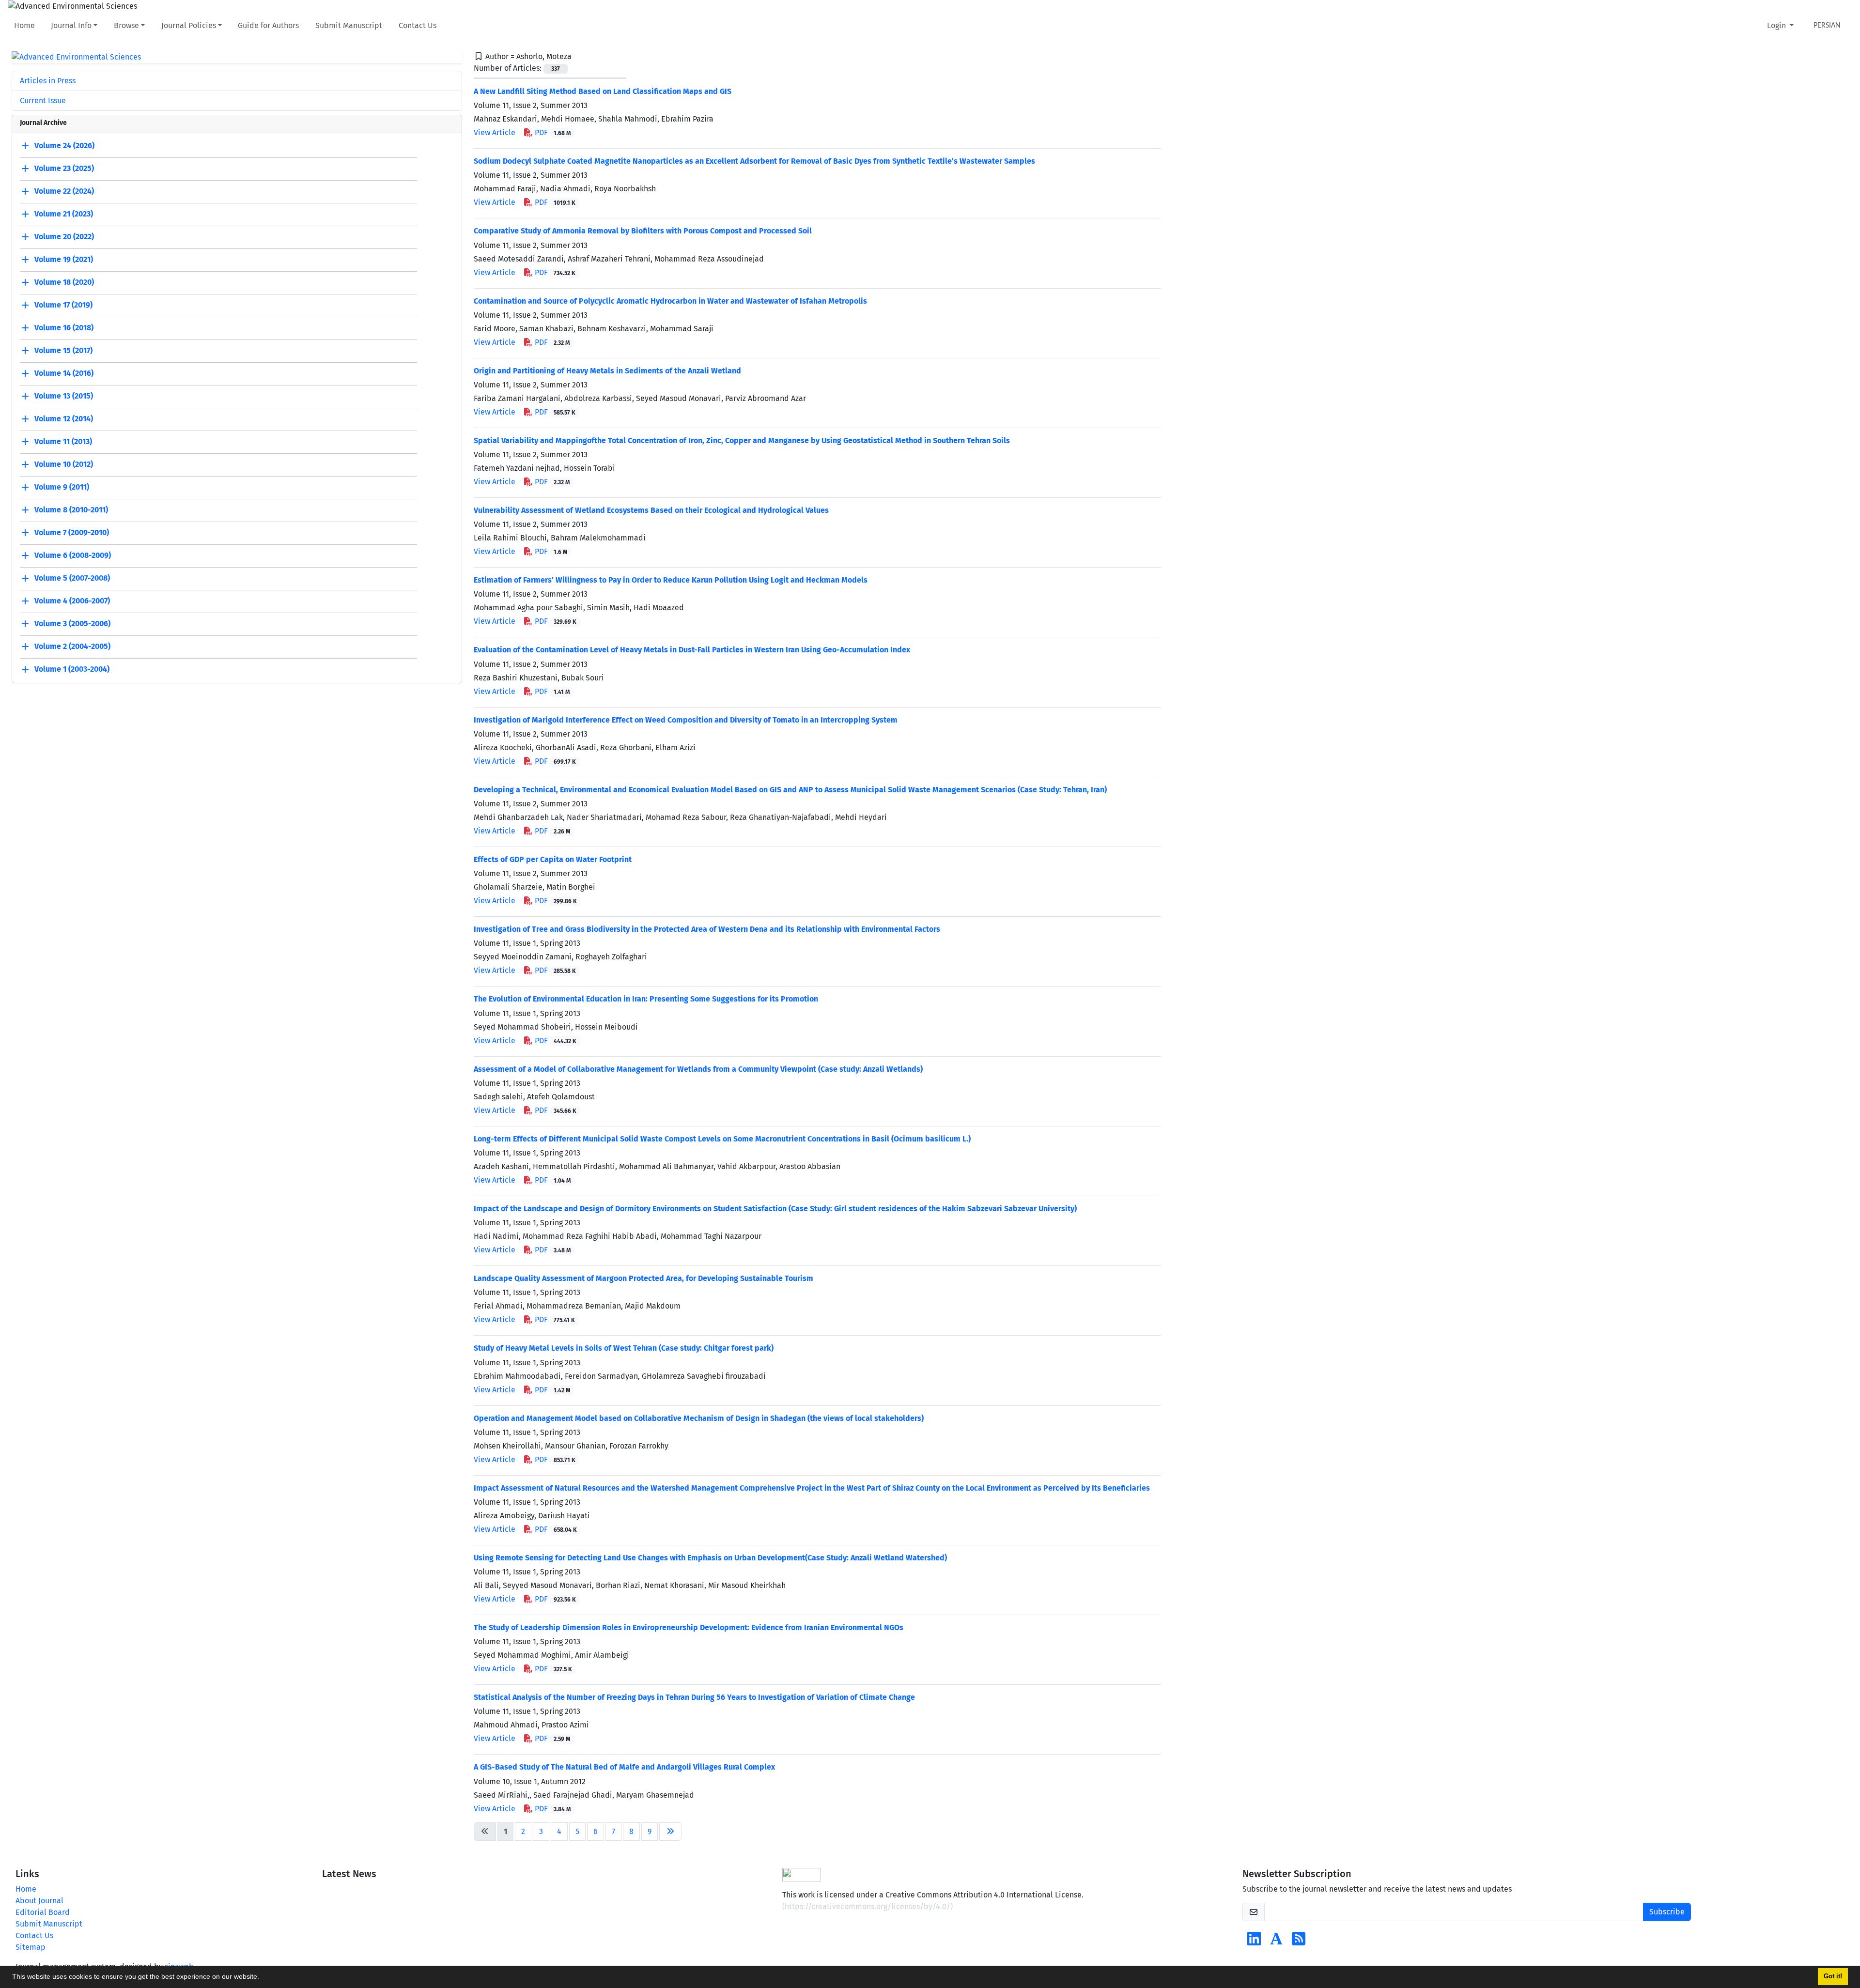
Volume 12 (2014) (64, 419)
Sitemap (31, 1947)
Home (24, 25)
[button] (263, 1978)
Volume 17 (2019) (63, 305)
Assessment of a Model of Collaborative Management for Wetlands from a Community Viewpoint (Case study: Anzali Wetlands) (698, 1069)
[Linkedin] (1254, 1942)
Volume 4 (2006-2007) (72, 601)
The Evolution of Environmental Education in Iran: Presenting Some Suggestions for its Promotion (646, 999)
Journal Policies (189, 25)
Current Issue (43, 100)
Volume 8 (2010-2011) (71, 510)
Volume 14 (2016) (64, 374)
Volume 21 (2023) (64, 214)
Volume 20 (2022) (64, 237)
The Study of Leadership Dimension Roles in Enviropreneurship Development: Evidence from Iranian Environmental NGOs (689, 1627)
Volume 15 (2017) (63, 351)
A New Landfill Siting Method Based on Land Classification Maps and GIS (603, 91)
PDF (552, 132)
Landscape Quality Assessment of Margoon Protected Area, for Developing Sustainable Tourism (643, 1278)
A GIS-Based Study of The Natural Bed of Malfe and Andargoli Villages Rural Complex (624, 1767)
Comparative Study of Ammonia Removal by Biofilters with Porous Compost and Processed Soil (643, 231)
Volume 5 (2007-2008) (72, 578)
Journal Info (71, 25)
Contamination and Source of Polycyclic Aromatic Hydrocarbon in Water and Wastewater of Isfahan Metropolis (670, 301)
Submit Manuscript (349, 25)
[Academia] (1276, 1942)
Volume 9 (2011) (62, 487)
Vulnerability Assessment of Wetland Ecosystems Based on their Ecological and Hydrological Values (651, 510)
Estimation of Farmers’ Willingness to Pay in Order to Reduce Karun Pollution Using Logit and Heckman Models (671, 580)
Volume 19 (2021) (64, 260)
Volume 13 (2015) (64, 396)
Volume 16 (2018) (64, 328)
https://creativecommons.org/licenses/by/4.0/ (868, 1906)
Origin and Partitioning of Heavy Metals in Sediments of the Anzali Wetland (607, 371)
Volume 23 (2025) (64, 169)
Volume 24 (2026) (64, 146)
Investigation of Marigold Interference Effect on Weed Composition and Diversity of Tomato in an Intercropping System (686, 720)
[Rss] (1299, 1942)
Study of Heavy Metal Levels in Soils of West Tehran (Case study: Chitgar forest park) (624, 1348)
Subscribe (1667, 1912)
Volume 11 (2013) (63, 442)
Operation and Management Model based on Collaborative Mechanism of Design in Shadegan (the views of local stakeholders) (699, 1418)
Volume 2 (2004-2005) (72, 647)
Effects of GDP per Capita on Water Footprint (553, 859)
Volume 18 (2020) (64, 283)
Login (1777, 25)
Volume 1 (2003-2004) (72, 670)
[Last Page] (670, 1832)
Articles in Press (48, 81)
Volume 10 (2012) (64, 465)
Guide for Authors (268, 25)
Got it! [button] (1833, 1976)
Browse (126, 25)
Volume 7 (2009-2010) (72, 533)
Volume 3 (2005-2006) (72, 624)
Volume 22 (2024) (64, 192)
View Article (495, 132)
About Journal (39, 1901)
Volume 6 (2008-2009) (73, 556)
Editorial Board (43, 1912)
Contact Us (418, 25)
